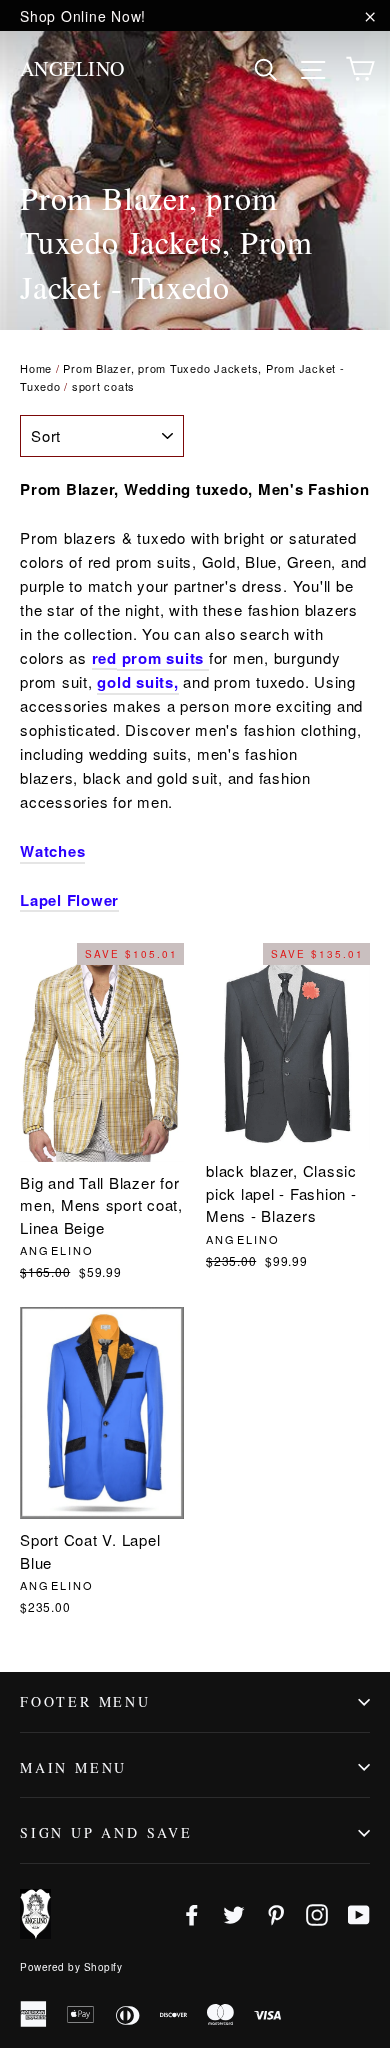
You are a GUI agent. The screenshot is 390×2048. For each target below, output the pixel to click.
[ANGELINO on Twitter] (234, 1913)
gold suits (135, 682)
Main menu (73, 1767)
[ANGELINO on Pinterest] (276, 1913)
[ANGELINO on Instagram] (317, 1913)
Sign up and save (106, 1832)
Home (36, 368)
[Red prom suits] (206, 659)
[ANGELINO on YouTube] (359, 1913)
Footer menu (85, 1701)
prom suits (160, 658)
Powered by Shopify (71, 1967)
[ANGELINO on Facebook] (192, 1913)
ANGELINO (72, 68)
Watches (52, 851)
